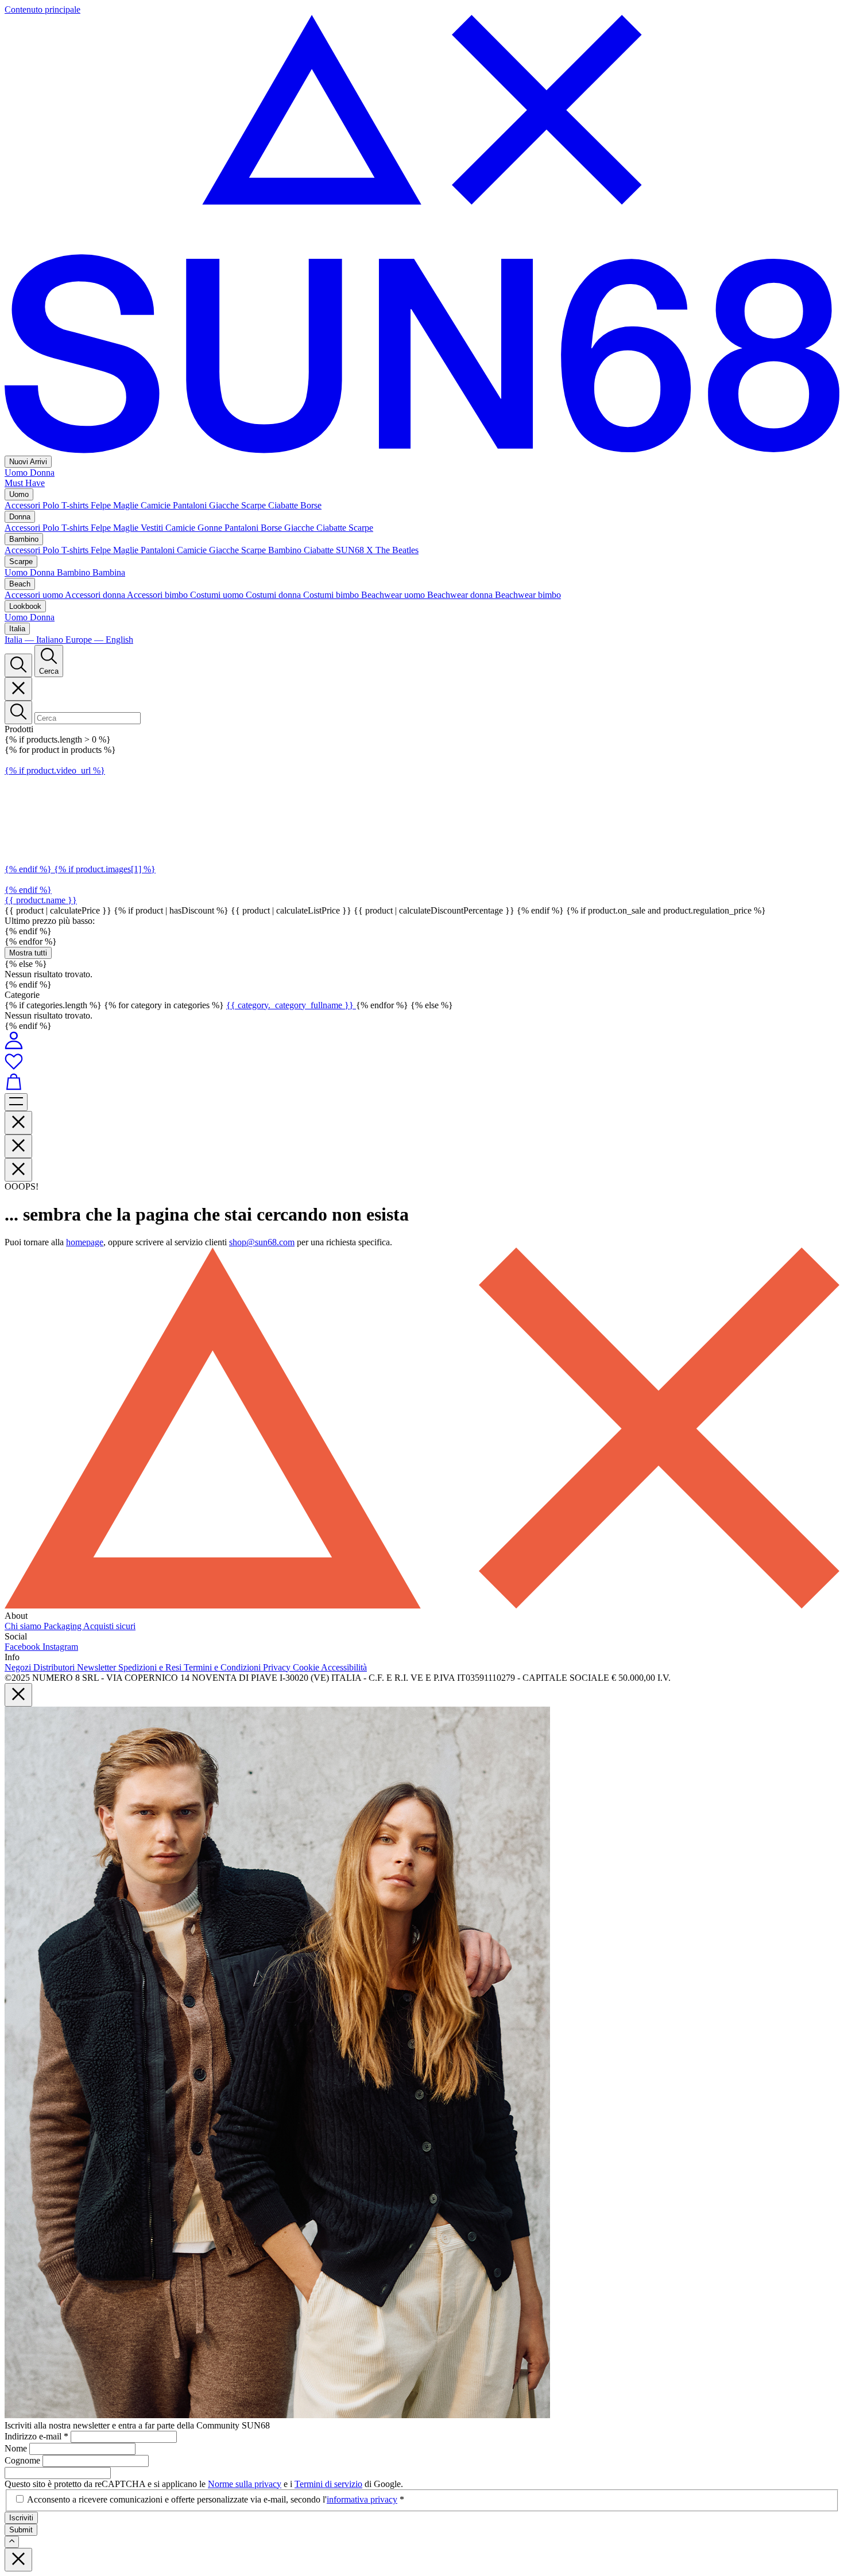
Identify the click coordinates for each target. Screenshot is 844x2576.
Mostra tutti (28, 953)
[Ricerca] (18, 665)
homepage (85, 1242)
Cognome (24, 2460)
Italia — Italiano (35, 640)
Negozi (19, 1667)
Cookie (307, 1667)
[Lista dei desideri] (422, 1062)
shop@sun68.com (262, 1242)
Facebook (24, 1647)
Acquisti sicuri (109, 1626)
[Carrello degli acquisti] (422, 1083)
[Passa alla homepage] (422, 450)
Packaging (63, 1626)
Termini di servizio (328, 2484)
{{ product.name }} (41, 900)
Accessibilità (344, 1667)
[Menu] (16, 1102)
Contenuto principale (42, 9)
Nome (17, 2448)
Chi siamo (24, 1626)
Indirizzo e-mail (36, 2436)
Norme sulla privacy (245, 2484)
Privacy (278, 1667)
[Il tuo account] (14, 1046)
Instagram (60, 1647)
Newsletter (98, 1667)
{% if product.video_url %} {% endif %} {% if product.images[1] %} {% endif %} (80, 830)
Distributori (55, 1667)
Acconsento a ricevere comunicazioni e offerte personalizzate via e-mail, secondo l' (216, 2499)
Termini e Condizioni (223, 1667)
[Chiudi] (18, 689)
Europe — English (99, 640)
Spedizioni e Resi (151, 1667)
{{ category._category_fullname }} (291, 1005)
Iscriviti (21, 2518)
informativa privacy (362, 2499)
